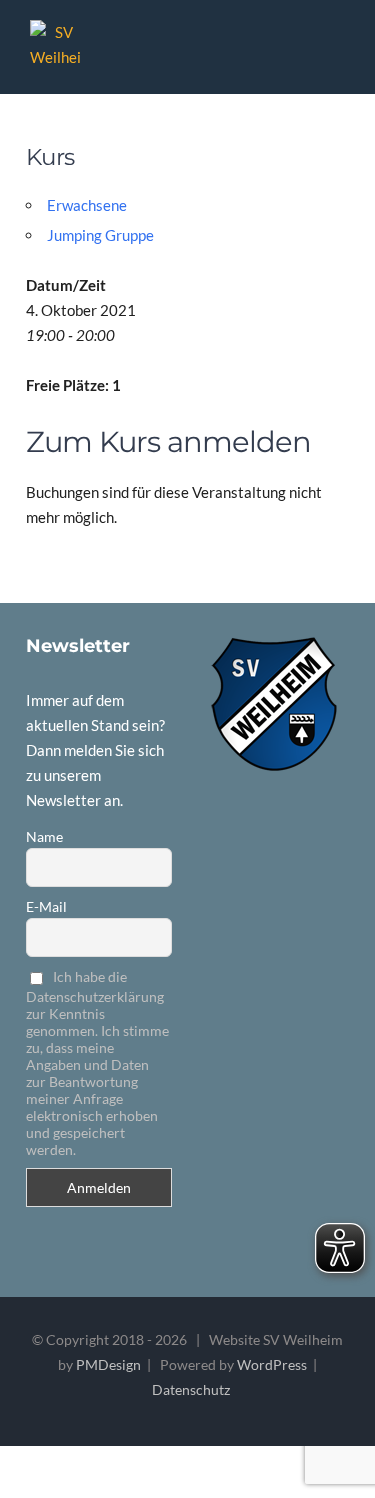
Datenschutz (191, 1389)
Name (44, 836)
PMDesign (108, 1364)
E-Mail (46, 906)
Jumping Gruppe (100, 235)
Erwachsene (87, 205)
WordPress (272, 1364)
